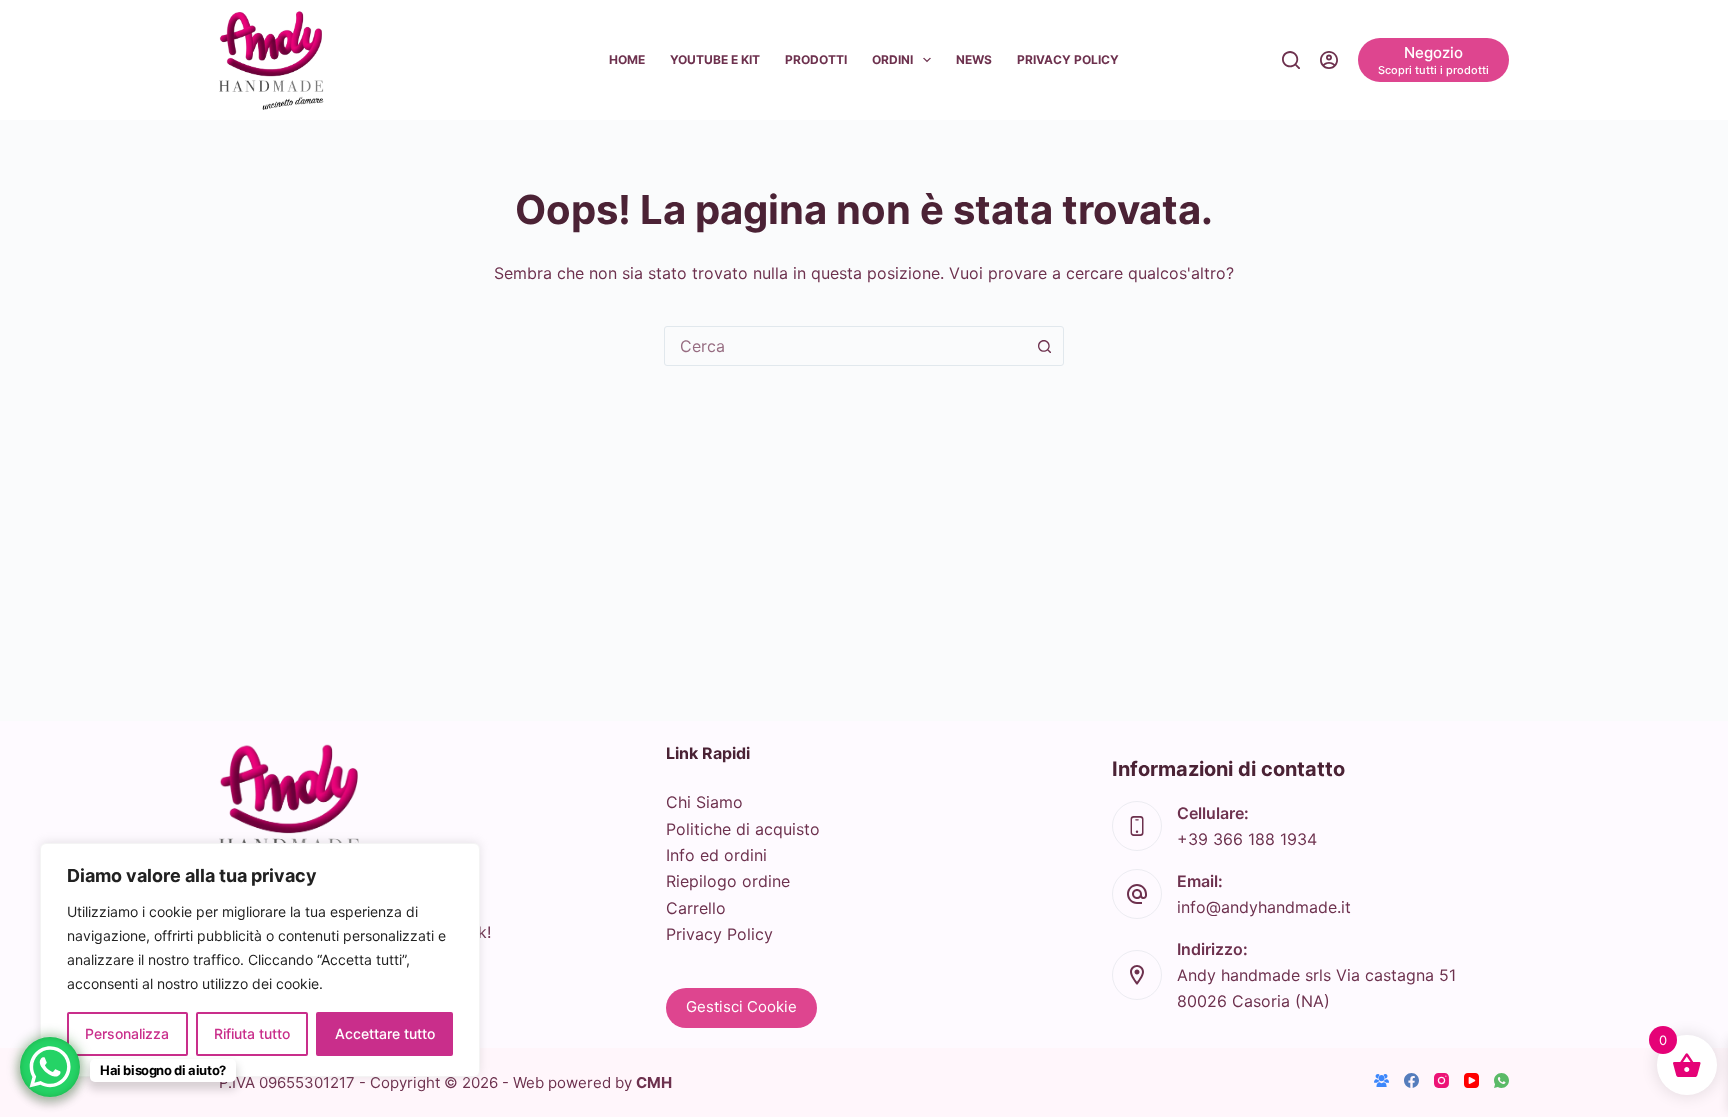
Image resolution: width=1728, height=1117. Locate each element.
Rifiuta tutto (252, 1033)
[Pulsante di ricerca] (1044, 346)
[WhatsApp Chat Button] (50, 1067)
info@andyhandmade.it (1264, 907)
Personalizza (127, 1033)
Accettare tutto (385, 1033)
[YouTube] (1471, 1080)
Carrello (696, 908)
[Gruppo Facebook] (1381, 1080)
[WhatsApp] (1501, 1080)
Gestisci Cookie (741, 1006)
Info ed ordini (716, 855)
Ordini (892, 59)
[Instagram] (1441, 1080)
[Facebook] (1411, 1080)
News (974, 59)
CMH (654, 1082)
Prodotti (816, 59)
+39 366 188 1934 (1247, 839)
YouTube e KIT (715, 59)
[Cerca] (1291, 60)
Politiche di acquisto (743, 829)
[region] (260, 960)
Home (627, 59)
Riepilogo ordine (728, 881)
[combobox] (845, 346)
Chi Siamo (704, 802)
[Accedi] (1329, 60)
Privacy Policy (1068, 59)
